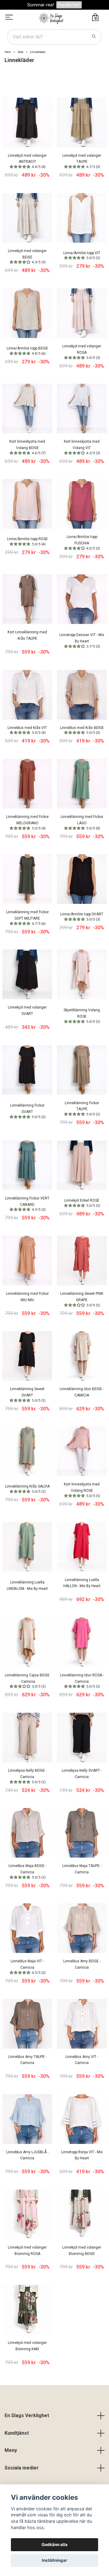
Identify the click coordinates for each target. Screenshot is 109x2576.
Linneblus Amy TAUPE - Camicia (27, 2060)
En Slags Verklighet (27, 2415)
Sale (20, 52)
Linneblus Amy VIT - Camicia (82, 2060)
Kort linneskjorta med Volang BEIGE (27, 447)
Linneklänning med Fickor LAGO (82, 822)
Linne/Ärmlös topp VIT (82, 255)
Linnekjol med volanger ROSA (82, 352)
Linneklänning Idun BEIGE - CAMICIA (82, 1392)
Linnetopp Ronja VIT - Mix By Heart (82, 2155)
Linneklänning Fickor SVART (28, 1111)
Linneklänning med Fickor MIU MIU (27, 1297)
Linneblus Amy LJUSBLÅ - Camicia (27, 2155)
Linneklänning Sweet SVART (28, 1395)
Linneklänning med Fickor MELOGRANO (27, 822)
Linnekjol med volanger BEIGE (27, 256)
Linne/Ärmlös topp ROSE (27, 541)
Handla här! (69, 5)
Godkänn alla (54, 2545)
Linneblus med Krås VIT (27, 730)
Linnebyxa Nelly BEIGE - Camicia (27, 1776)
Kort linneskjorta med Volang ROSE (82, 1490)
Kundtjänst (17, 2433)
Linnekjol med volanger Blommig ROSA (27, 2251)
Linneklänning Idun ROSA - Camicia (82, 1681)
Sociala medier (22, 2468)
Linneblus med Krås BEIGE (82, 730)
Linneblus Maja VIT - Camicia (28, 1967)
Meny (11, 2450)
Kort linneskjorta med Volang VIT (82, 447)
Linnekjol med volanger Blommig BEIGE (82, 2251)
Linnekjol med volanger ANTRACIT (27, 161)
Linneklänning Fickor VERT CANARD (27, 1204)
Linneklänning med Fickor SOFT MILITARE (27, 918)
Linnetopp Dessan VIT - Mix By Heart (82, 640)
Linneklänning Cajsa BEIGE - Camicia (27, 1681)
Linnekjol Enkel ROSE (82, 1203)
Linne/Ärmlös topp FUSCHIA (83, 542)
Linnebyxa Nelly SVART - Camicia (82, 1774)
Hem (8, 52)
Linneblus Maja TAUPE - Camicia (82, 1869)
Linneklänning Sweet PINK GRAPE (82, 1299)
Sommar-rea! (41, 5)
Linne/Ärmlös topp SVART (82, 917)
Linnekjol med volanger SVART (27, 1011)
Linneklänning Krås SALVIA (27, 1489)
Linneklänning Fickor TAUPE (82, 1109)
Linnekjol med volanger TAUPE (82, 161)
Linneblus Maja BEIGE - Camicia (27, 1871)
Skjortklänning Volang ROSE (82, 1016)
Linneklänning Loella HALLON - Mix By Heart (82, 1583)
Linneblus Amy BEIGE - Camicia (82, 1964)
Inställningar (54, 2560)
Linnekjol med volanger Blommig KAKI (27, 2346)
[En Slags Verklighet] (51, 18)
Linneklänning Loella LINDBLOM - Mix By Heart (27, 1585)
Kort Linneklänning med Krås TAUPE (27, 635)
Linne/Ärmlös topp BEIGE (27, 351)
